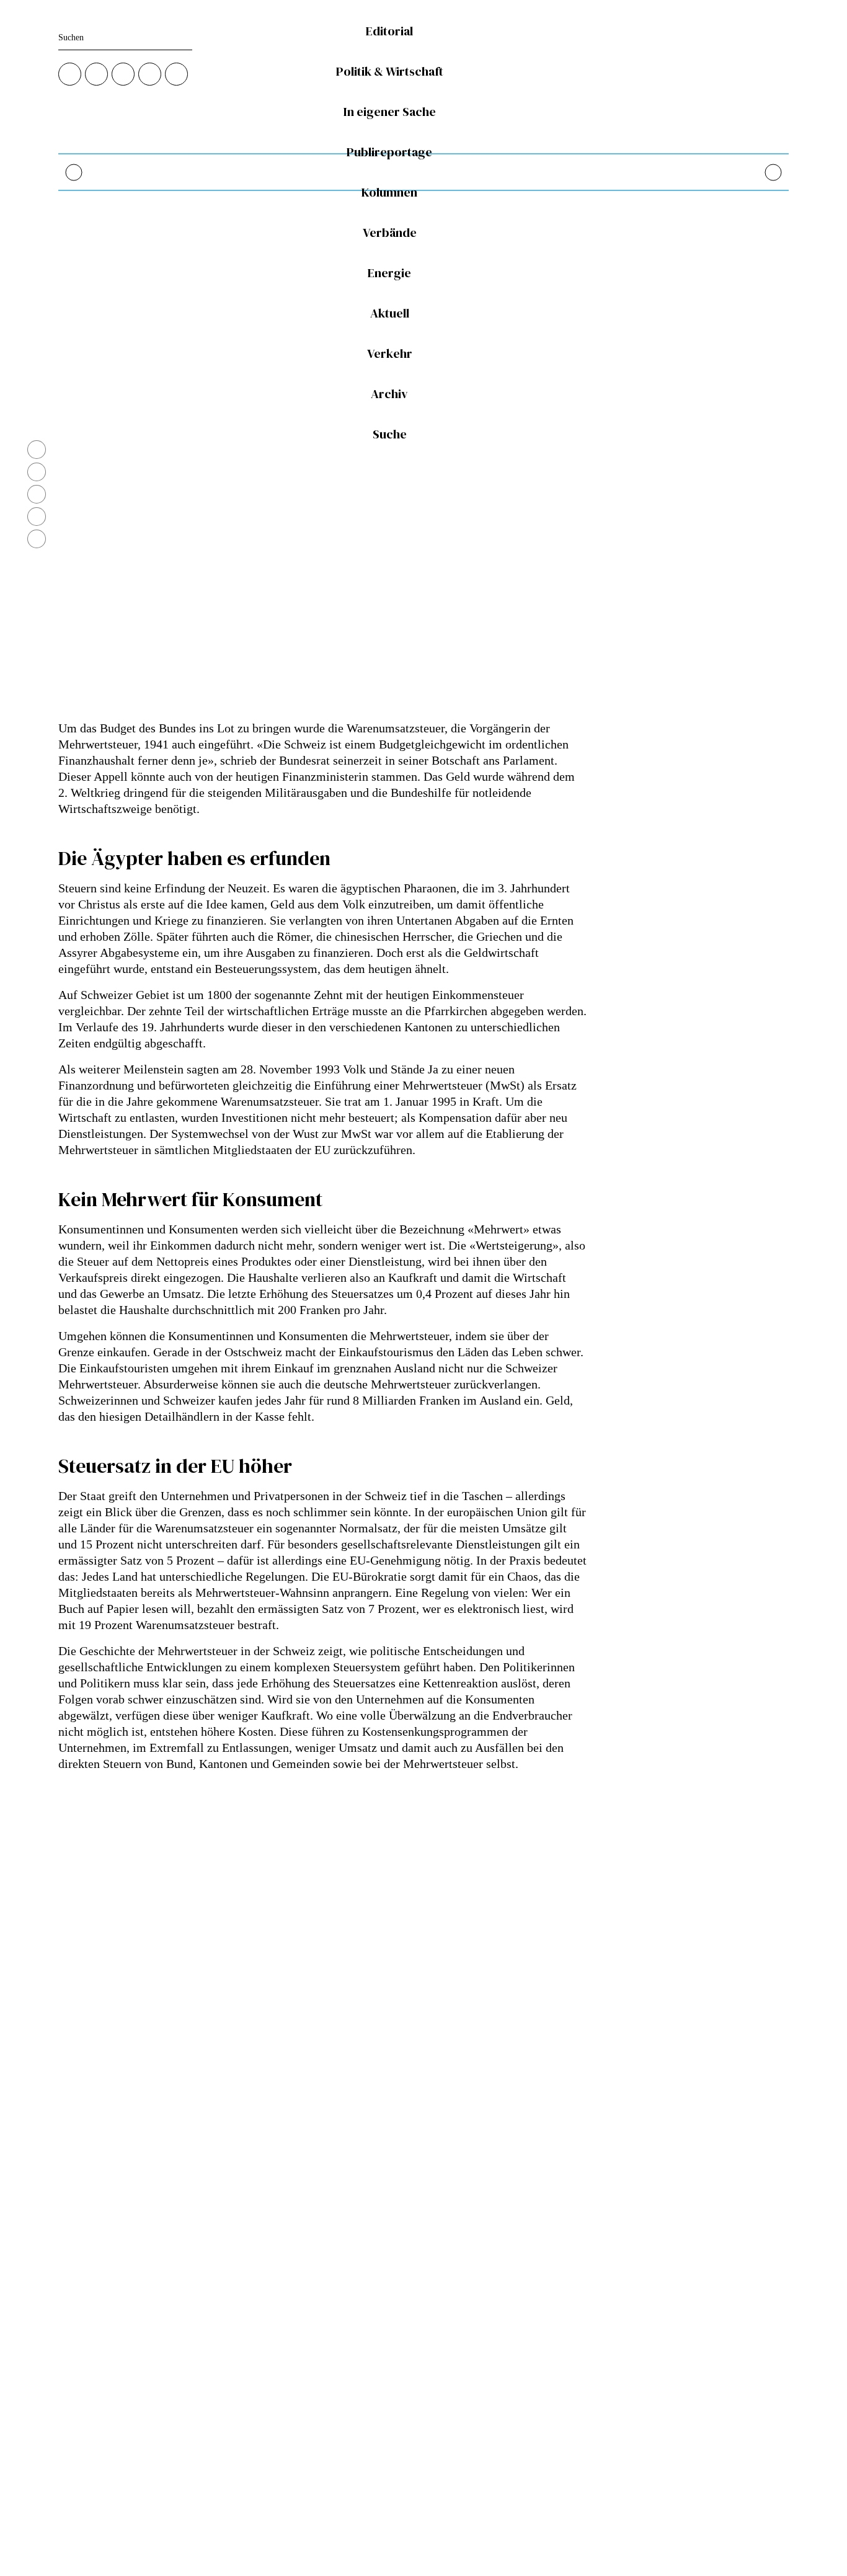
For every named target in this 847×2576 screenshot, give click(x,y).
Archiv (389, 394)
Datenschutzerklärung (348, 2425)
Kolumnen (389, 193)
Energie (389, 273)
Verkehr (390, 354)
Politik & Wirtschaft (390, 72)
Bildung (324, 2246)
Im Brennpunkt (337, 2218)
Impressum (329, 2439)
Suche (390, 434)
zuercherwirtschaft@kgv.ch (106, 2276)
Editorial (389, 31)
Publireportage (389, 152)
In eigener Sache (390, 112)
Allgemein (328, 2232)
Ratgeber (326, 2261)
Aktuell (390, 313)
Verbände (390, 233)
